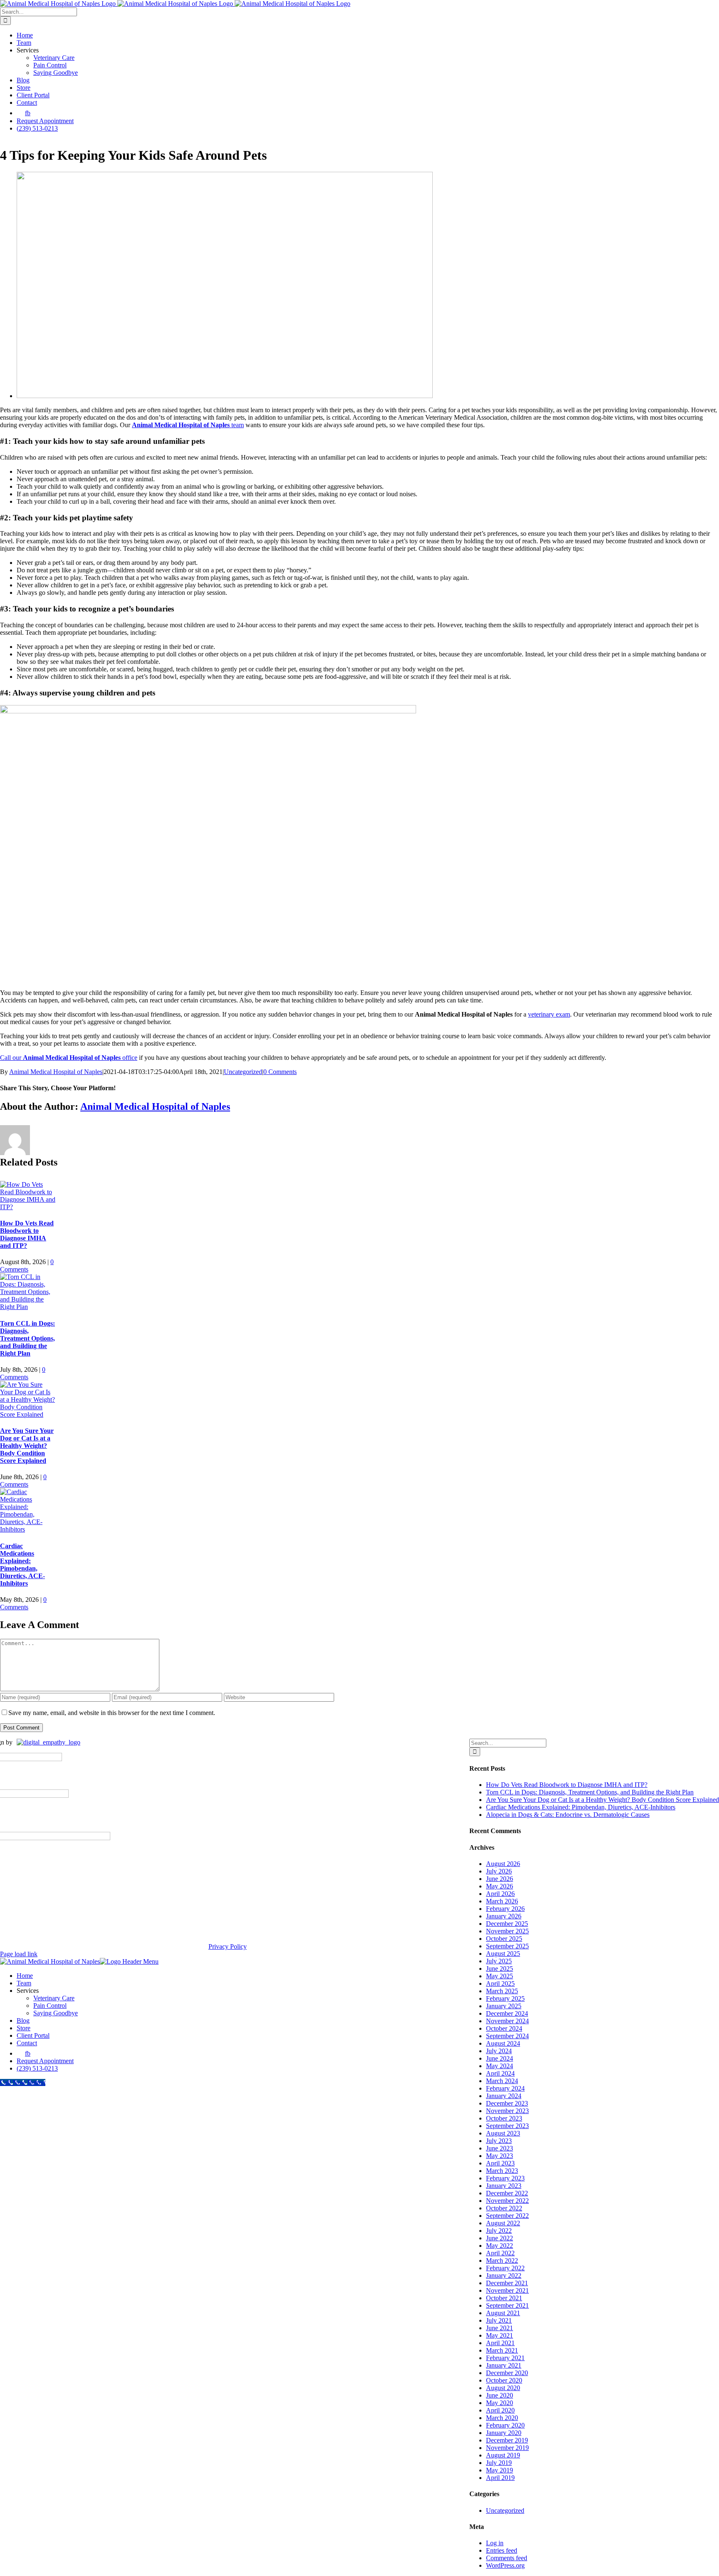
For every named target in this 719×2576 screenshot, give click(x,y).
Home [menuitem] (25, 1976)
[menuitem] (24, 2053)
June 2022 (500, 2238)
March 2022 (502, 2260)
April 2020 (500, 2410)
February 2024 (505, 2088)
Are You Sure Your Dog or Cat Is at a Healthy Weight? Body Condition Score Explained (27, 1446)
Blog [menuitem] (23, 2020)
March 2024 (502, 2081)
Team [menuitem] (24, 1983)
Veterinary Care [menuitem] (54, 1998)
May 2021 (500, 2335)
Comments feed (507, 2558)
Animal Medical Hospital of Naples (56, 1072)
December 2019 (507, 2440)
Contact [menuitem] (27, 2043)
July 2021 (499, 2320)
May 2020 (500, 2403)
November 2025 (507, 1931)
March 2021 (502, 2350)
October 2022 (504, 2208)
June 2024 (500, 2058)
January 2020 (504, 2433)
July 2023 (499, 2141)
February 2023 (505, 2178)
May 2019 (500, 2470)
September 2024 (507, 2036)
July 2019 (499, 2463)
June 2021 (500, 2328)
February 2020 (505, 2425)
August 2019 (503, 2455)
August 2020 (503, 2388)
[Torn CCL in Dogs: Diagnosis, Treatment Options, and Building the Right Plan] (28, 1307)
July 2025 (499, 1961)
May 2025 (500, 1976)
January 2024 (504, 2096)
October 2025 (504, 1939)
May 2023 (500, 2156)
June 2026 (500, 1879)
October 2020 (504, 2380)
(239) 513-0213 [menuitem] (37, 2068)
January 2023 (504, 2186)
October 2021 (504, 2298)
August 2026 (503, 1864)
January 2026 (504, 1916)
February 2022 (505, 2268)
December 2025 (507, 1924)
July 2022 (499, 2231)
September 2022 (507, 2216)
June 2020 (500, 2395)
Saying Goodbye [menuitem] (56, 2013)
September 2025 (507, 1946)
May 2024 (500, 2066)
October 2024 (504, 2028)
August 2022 (503, 2223)
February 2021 (505, 2358)
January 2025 (504, 2006)
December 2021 (507, 2283)
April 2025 (500, 1983)
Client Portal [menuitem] (33, 2035)
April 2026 (500, 1894)
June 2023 (500, 2148)
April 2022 (500, 2253)
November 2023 (507, 2111)
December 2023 (507, 2103)
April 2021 (500, 2343)
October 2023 (504, 2118)
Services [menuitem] (28, 1991)
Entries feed (502, 2550)
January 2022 (504, 2275)
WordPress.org (505, 2565)
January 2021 (504, 2365)
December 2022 (507, 2193)
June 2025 (500, 1968)
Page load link (19, 1954)
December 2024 (507, 2013)
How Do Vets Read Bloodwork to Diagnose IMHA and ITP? (27, 1234)
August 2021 (503, 2313)
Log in (495, 2543)
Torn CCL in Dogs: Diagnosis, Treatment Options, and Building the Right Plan (27, 1338)
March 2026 (502, 1901)
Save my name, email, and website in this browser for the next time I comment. (112, 1713)
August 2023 (503, 2133)
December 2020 (507, 2373)
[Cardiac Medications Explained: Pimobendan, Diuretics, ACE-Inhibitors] (28, 1529)
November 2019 (507, 2448)
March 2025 (502, 1991)
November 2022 (507, 2201)
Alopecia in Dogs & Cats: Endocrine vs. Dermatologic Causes (568, 1815)
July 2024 (499, 2051)
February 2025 (505, 1998)
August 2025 (503, 1954)
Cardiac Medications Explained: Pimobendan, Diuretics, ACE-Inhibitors (22, 1565)
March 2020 (502, 2418)
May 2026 (500, 1886)
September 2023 (507, 2126)
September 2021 (507, 2305)
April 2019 (500, 2478)
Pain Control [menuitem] (50, 2006)
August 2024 (503, 2043)
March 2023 (502, 2171)
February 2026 (505, 1909)
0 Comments (280, 1072)
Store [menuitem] (24, 2028)
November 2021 (507, 2290)
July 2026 (499, 1871)
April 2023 (500, 2163)
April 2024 (500, 2073)
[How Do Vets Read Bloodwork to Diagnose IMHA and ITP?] (28, 1207)
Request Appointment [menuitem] (45, 2061)
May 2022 (500, 2246)
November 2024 (507, 2021)
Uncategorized (243, 1072)
